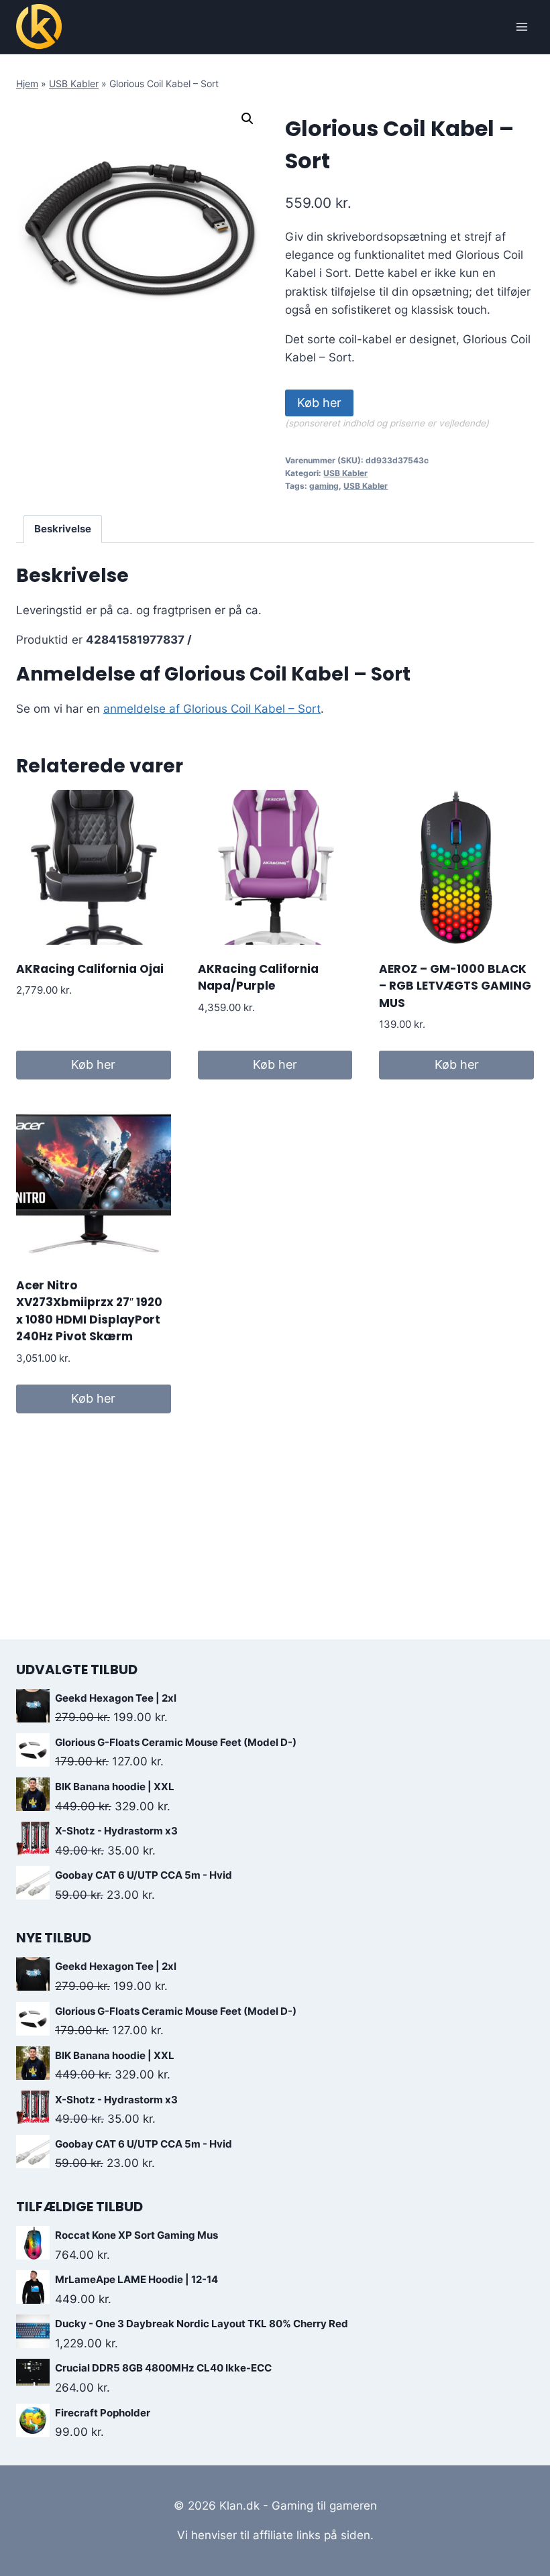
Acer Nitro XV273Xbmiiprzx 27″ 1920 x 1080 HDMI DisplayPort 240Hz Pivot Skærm (89, 1311)
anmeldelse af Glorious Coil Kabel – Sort (212, 709)
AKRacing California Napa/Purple (258, 978)
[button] (248, 119)
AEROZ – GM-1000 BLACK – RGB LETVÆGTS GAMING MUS (455, 986)
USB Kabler (74, 83)
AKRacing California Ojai (90, 969)
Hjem (27, 83)
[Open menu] (521, 26)
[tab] (63, 529)
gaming (324, 486)
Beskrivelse (63, 529)
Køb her (319, 403)
